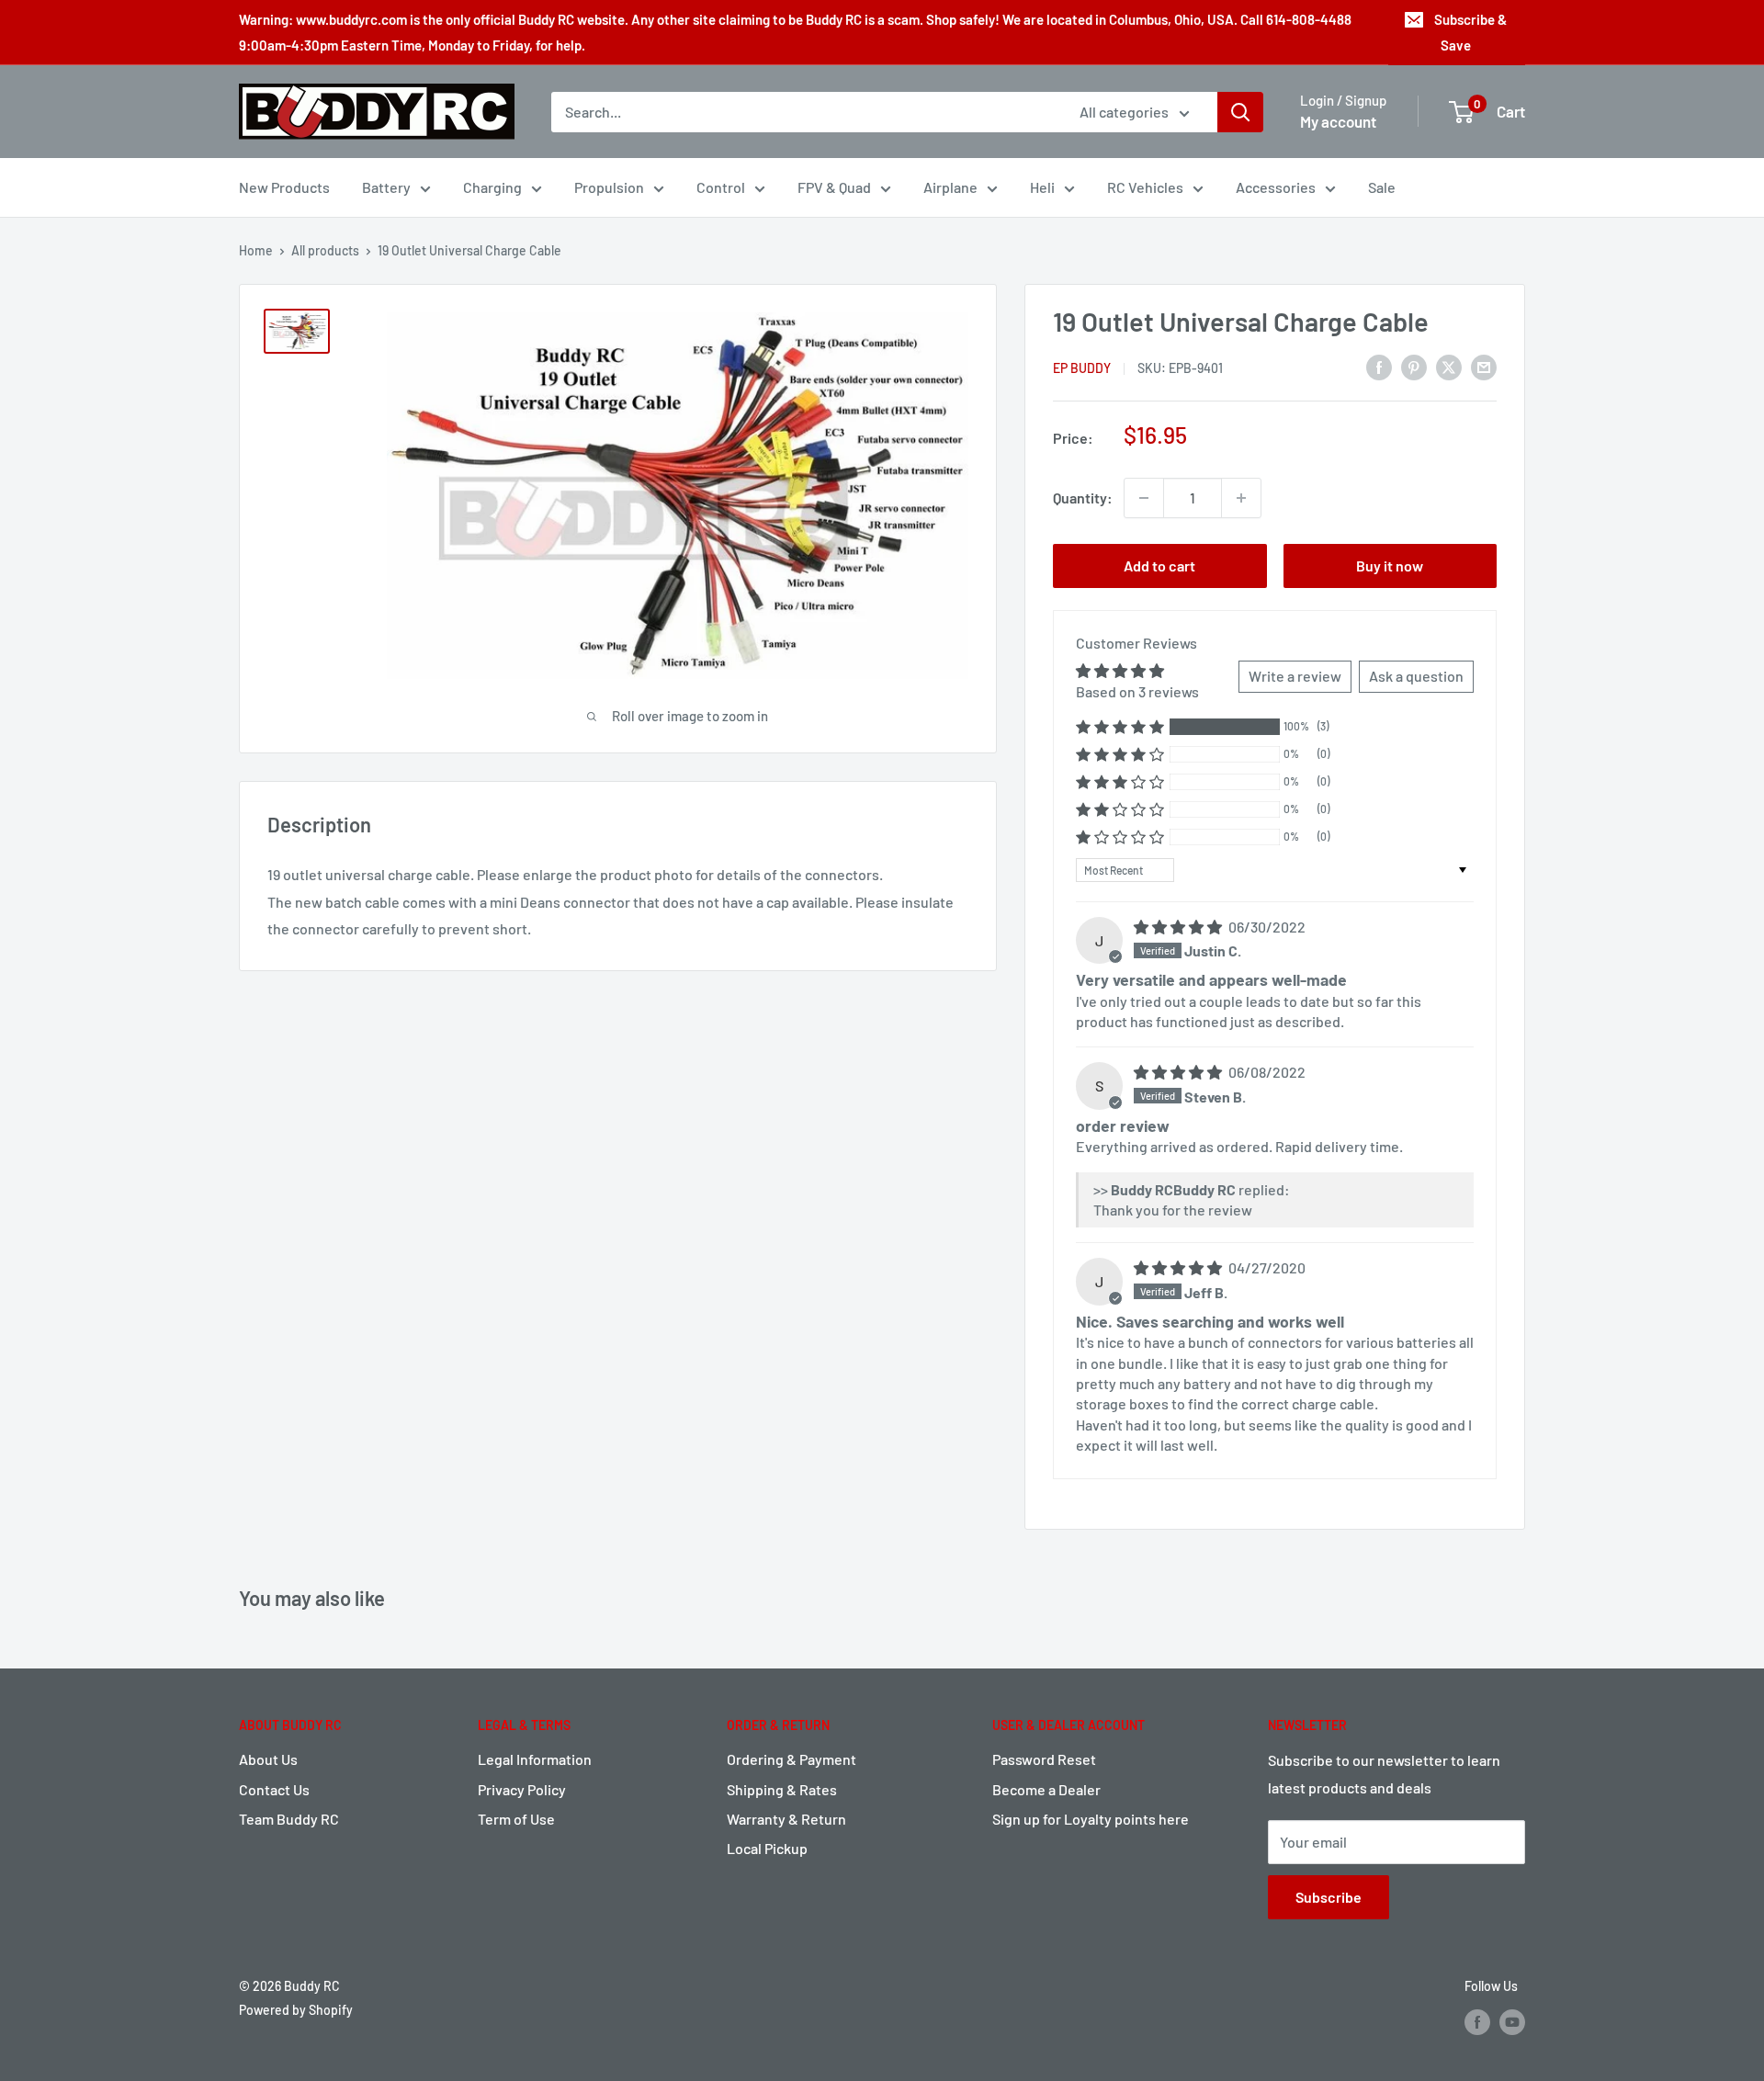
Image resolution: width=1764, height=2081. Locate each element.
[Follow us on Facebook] (1477, 2021)
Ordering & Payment (792, 1759)
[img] (1179, 927)
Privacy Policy (522, 1789)
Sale (1382, 187)
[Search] (1240, 112)
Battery (386, 187)
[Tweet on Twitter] (1449, 366)
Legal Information (535, 1759)
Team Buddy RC (289, 1819)
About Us (268, 1759)
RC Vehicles (1145, 187)
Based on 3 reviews (1137, 691)
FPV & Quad (834, 187)
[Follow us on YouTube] (1512, 2021)
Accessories (1276, 187)
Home (256, 250)
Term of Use (516, 1819)
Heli (1042, 187)
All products (325, 250)
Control (721, 187)
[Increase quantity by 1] (1241, 498)
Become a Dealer (1046, 1789)
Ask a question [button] (1416, 676)
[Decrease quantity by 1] (1144, 498)
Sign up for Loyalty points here (1091, 1819)
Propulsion (609, 187)
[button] (1120, 726)
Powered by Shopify (296, 2010)
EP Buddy (1082, 368)
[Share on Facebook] (1379, 366)
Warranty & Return (786, 1819)
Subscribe (1329, 1897)
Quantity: (1083, 498)
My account (1338, 121)
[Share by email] (1484, 366)
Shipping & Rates (782, 1789)
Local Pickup (767, 1848)
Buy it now (1390, 565)
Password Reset (1044, 1759)
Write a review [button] (1295, 676)
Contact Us (274, 1789)
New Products (284, 187)
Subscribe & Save (1470, 32)
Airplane (950, 187)
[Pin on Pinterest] (1414, 366)
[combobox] (803, 112)
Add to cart (1159, 565)
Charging (492, 187)
